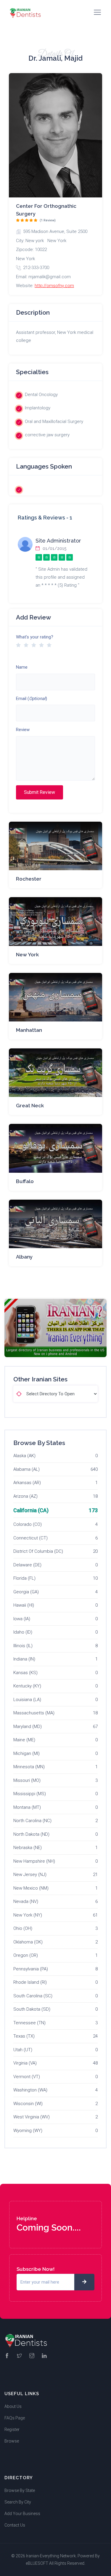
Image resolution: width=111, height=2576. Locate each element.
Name (22, 667)
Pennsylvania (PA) (31, 1969)
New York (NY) (28, 1915)
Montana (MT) (27, 1807)
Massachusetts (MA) (34, 1713)
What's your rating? (35, 637)
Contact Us (15, 2525)
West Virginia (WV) (32, 2117)
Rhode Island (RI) (30, 1982)
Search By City (18, 2502)
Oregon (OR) (26, 1955)
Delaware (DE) (27, 1565)
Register (12, 2429)
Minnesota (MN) (29, 1767)
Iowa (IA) (22, 1619)
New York (27, 955)
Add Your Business (22, 2514)
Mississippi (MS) (30, 1794)
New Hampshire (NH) (34, 1861)
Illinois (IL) (23, 1646)
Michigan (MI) (26, 1753)
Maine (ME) (24, 1740)
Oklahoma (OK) (28, 1942)
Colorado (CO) (28, 1524)
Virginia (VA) (25, 2063)
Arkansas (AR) (27, 1483)
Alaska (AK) (24, 1456)
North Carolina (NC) (32, 1821)
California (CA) (31, 1510)
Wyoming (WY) (28, 2131)
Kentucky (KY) (27, 1686)
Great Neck (30, 1106)
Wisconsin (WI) (28, 2104)
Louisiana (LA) (27, 1700)
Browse (12, 2441)
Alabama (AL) (26, 1469)
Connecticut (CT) (30, 1538)
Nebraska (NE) (28, 1848)
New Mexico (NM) (31, 1888)
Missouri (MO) (27, 1780)
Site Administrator (58, 541)
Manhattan (29, 1030)
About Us (13, 2406)
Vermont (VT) (27, 2077)
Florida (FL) (24, 1578)
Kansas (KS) (25, 1673)
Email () (32, 699)
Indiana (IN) (24, 1659)
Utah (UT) (23, 2050)
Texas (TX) (24, 2036)
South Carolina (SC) (33, 1996)
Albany (24, 1257)
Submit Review (40, 792)
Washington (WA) (30, 2090)
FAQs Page (15, 2418)
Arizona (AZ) (25, 1496)
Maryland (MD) (28, 1727)
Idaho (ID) (23, 1632)
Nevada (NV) (26, 1901)
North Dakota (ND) (31, 1834)
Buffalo (25, 1181)
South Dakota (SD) (32, 2009)
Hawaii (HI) (24, 1605)
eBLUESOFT (37, 2563)
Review (23, 730)
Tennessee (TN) (29, 2023)
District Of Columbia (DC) (38, 1551)
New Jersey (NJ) (30, 1875)
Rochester (29, 879)
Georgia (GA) (26, 1592)
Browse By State (20, 2490)
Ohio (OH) (23, 1928)
